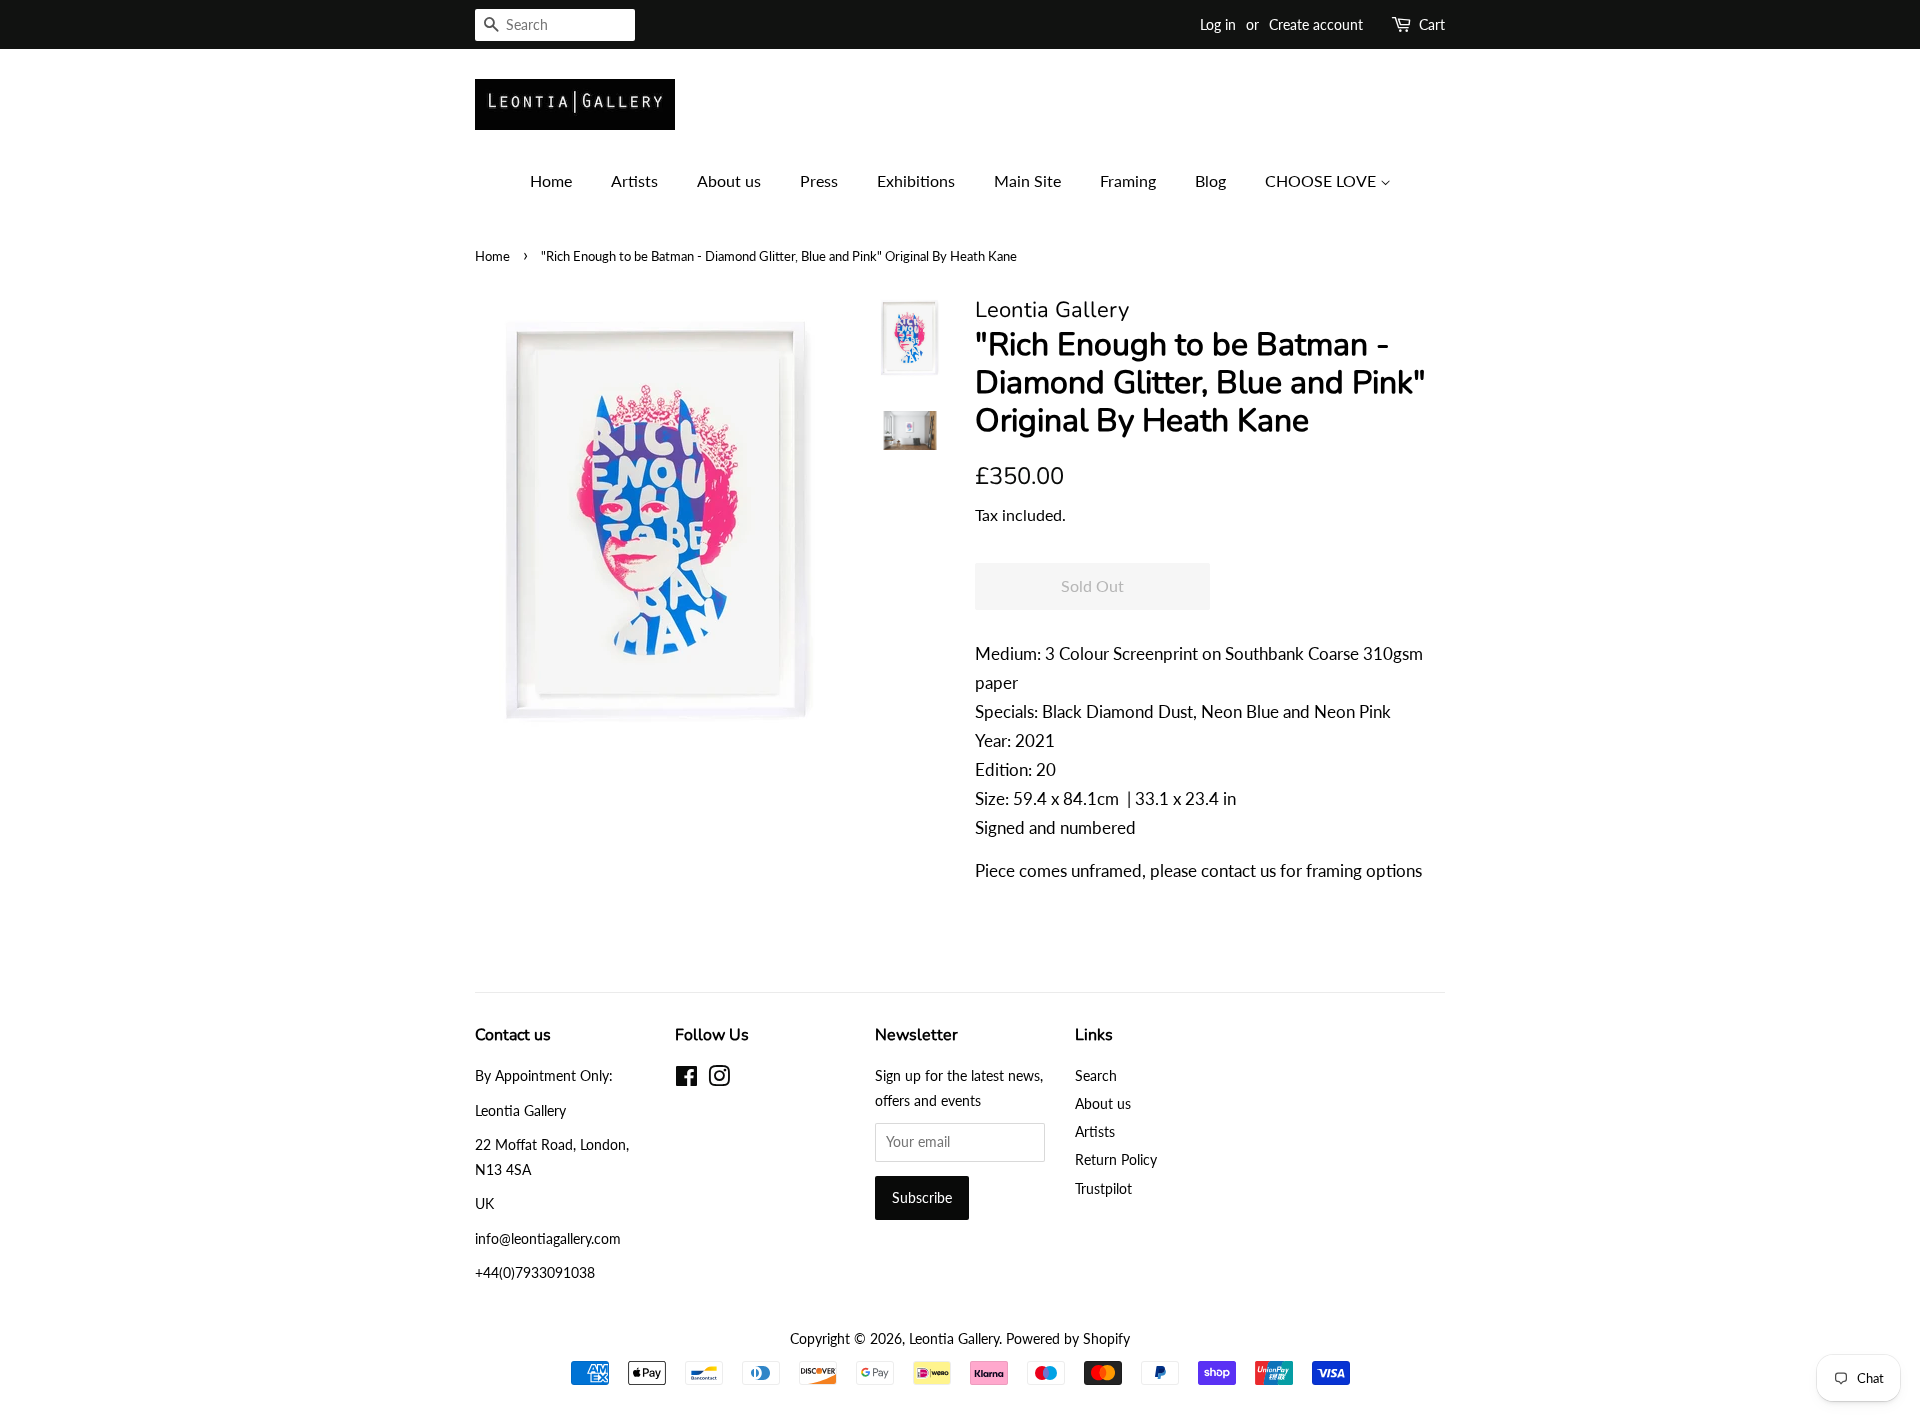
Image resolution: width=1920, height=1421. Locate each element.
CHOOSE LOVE (1322, 180)
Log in (1218, 24)
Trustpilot (1103, 1188)
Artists (634, 180)
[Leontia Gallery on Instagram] (719, 1079)
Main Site (1027, 180)
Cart (1432, 24)
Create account (1316, 24)
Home (551, 180)
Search (1096, 1075)
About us (729, 180)
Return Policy (1116, 1159)
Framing (1128, 180)
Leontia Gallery (954, 1338)
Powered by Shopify (1068, 1338)
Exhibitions (916, 180)
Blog (1210, 180)
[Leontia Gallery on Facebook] (686, 1079)
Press (819, 180)
